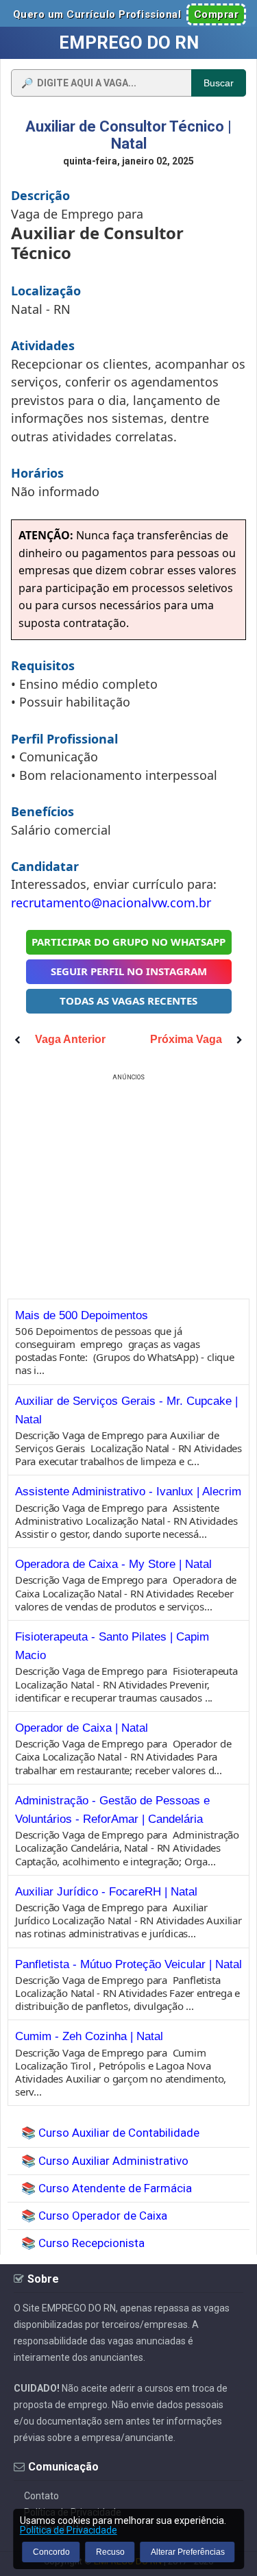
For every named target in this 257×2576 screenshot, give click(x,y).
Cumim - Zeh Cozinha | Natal (89, 2036)
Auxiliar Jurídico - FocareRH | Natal (106, 1892)
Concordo (51, 2552)
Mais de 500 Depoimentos (82, 1315)
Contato (41, 2496)
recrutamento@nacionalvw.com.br (111, 903)
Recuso (110, 2552)
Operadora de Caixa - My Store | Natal (113, 1564)
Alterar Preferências (188, 2552)
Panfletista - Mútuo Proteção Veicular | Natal (128, 1964)
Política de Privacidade (69, 2530)
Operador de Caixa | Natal (82, 1728)
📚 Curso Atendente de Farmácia (107, 2188)
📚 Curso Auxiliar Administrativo (105, 2161)
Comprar (217, 14)
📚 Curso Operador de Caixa (94, 2216)
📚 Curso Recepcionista (83, 2243)
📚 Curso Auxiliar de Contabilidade (110, 2133)
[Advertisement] (129, 1180)
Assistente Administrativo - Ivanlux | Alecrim (128, 1492)
